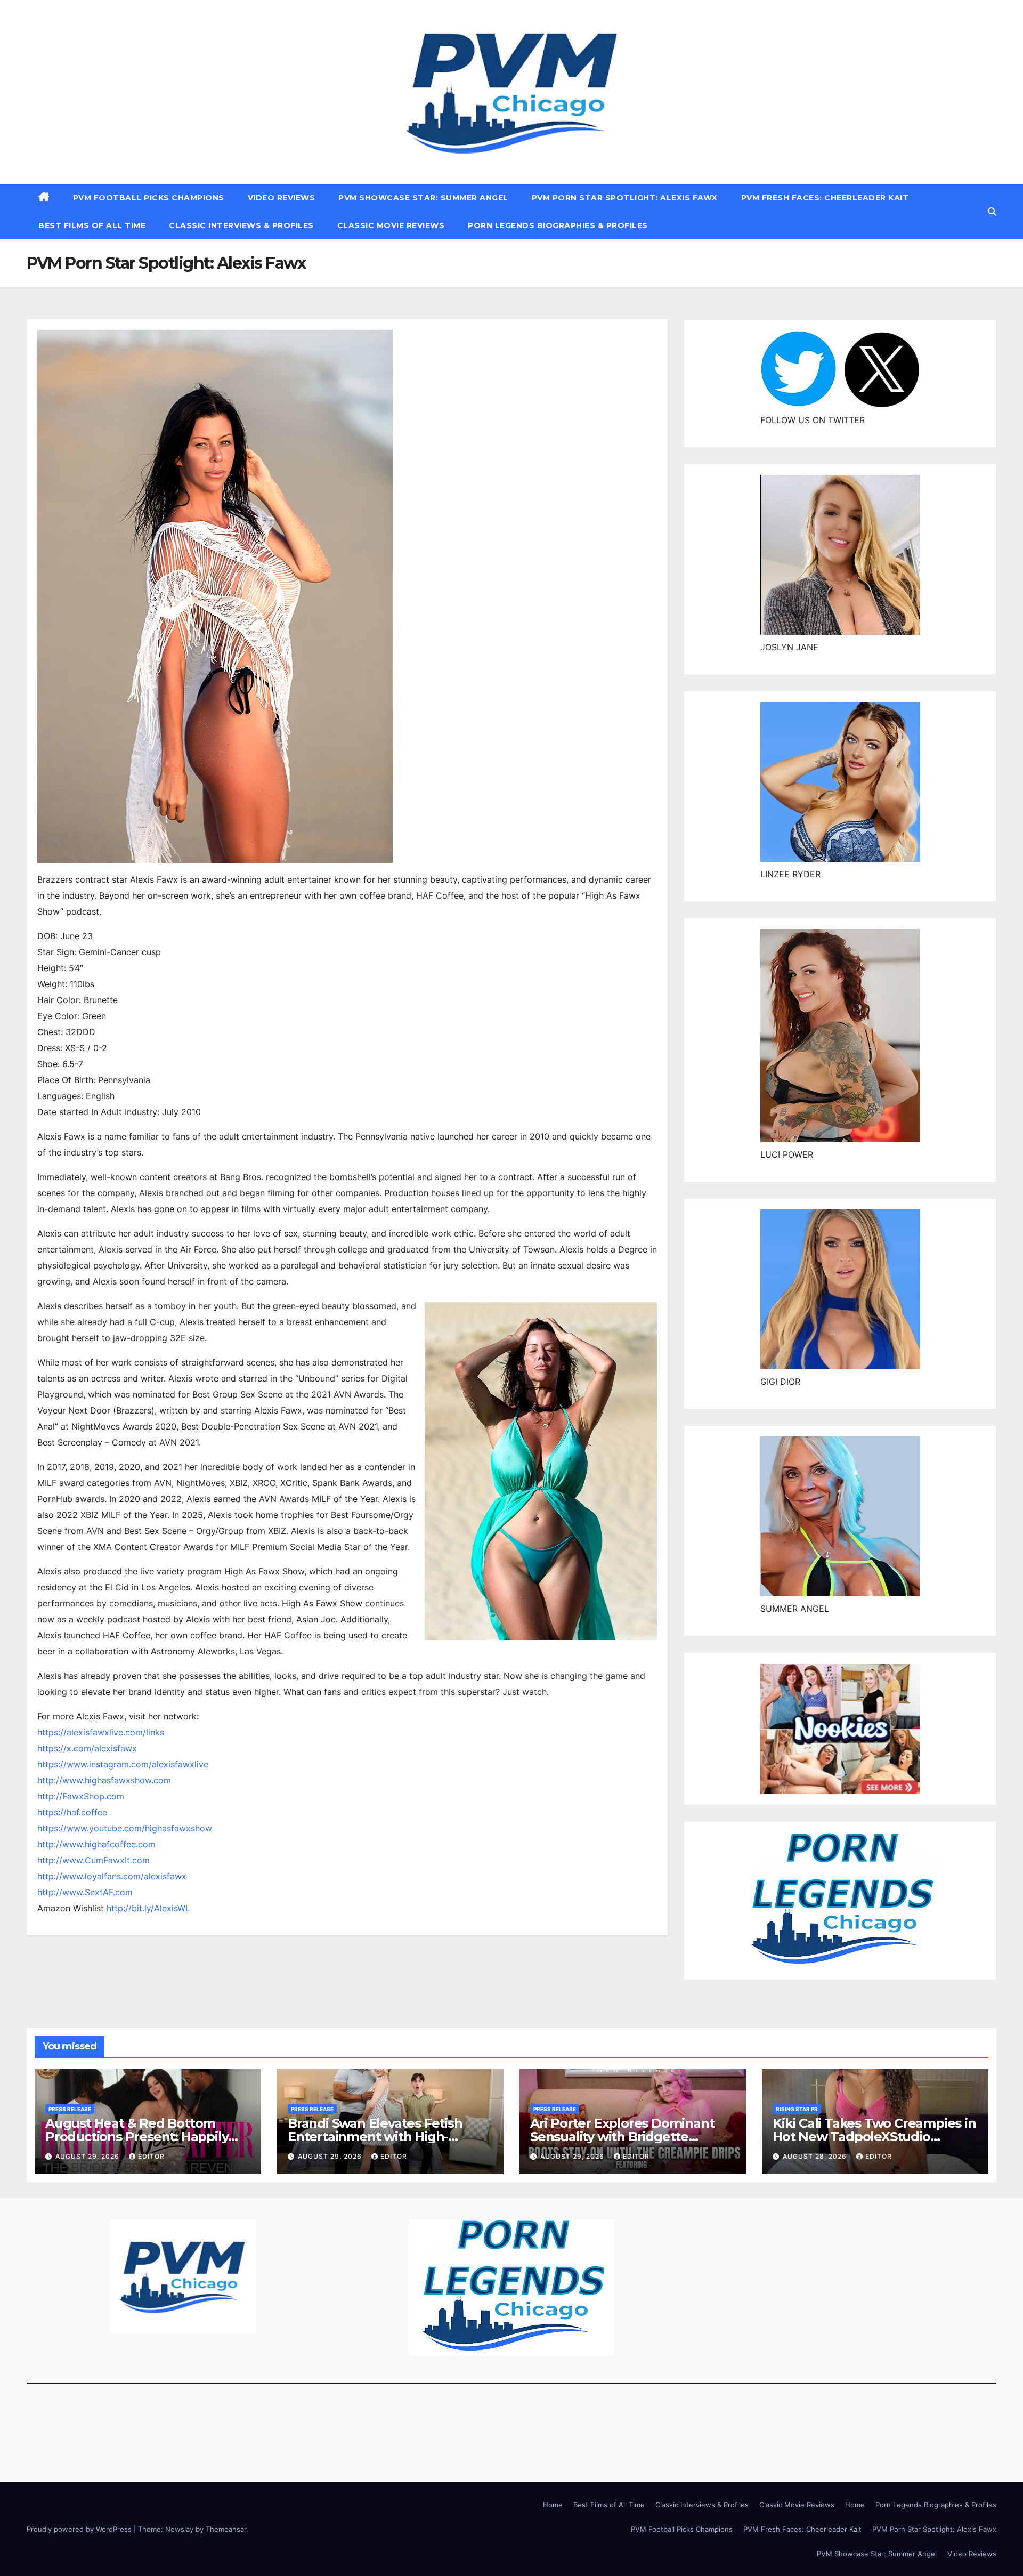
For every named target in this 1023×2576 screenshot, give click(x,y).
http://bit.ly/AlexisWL (148, 1908)
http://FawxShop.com (81, 1796)
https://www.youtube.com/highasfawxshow (125, 1828)
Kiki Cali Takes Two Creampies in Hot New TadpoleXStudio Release (874, 2137)
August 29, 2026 (88, 2156)
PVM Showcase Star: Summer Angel (423, 198)
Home (553, 2505)
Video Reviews (282, 198)
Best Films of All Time (92, 225)
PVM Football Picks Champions (149, 198)
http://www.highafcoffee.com (96, 1844)
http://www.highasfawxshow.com (104, 1780)
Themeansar (226, 2529)
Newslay (179, 2529)
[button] (992, 212)
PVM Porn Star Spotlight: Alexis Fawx (625, 198)
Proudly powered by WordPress (80, 2529)
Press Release (70, 2109)
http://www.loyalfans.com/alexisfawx (112, 1876)
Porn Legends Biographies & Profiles (558, 225)
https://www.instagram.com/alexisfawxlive (123, 1764)
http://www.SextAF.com (85, 1892)
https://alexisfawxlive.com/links (101, 1732)
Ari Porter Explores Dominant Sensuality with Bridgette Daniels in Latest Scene (622, 2137)
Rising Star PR (797, 2109)
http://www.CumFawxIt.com (94, 1860)
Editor (151, 2156)
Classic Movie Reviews (391, 225)
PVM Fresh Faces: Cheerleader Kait (825, 198)
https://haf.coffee (72, 1812)
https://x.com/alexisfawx (87, 1748)
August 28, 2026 (816, 2156)
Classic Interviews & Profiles (241, 225)
